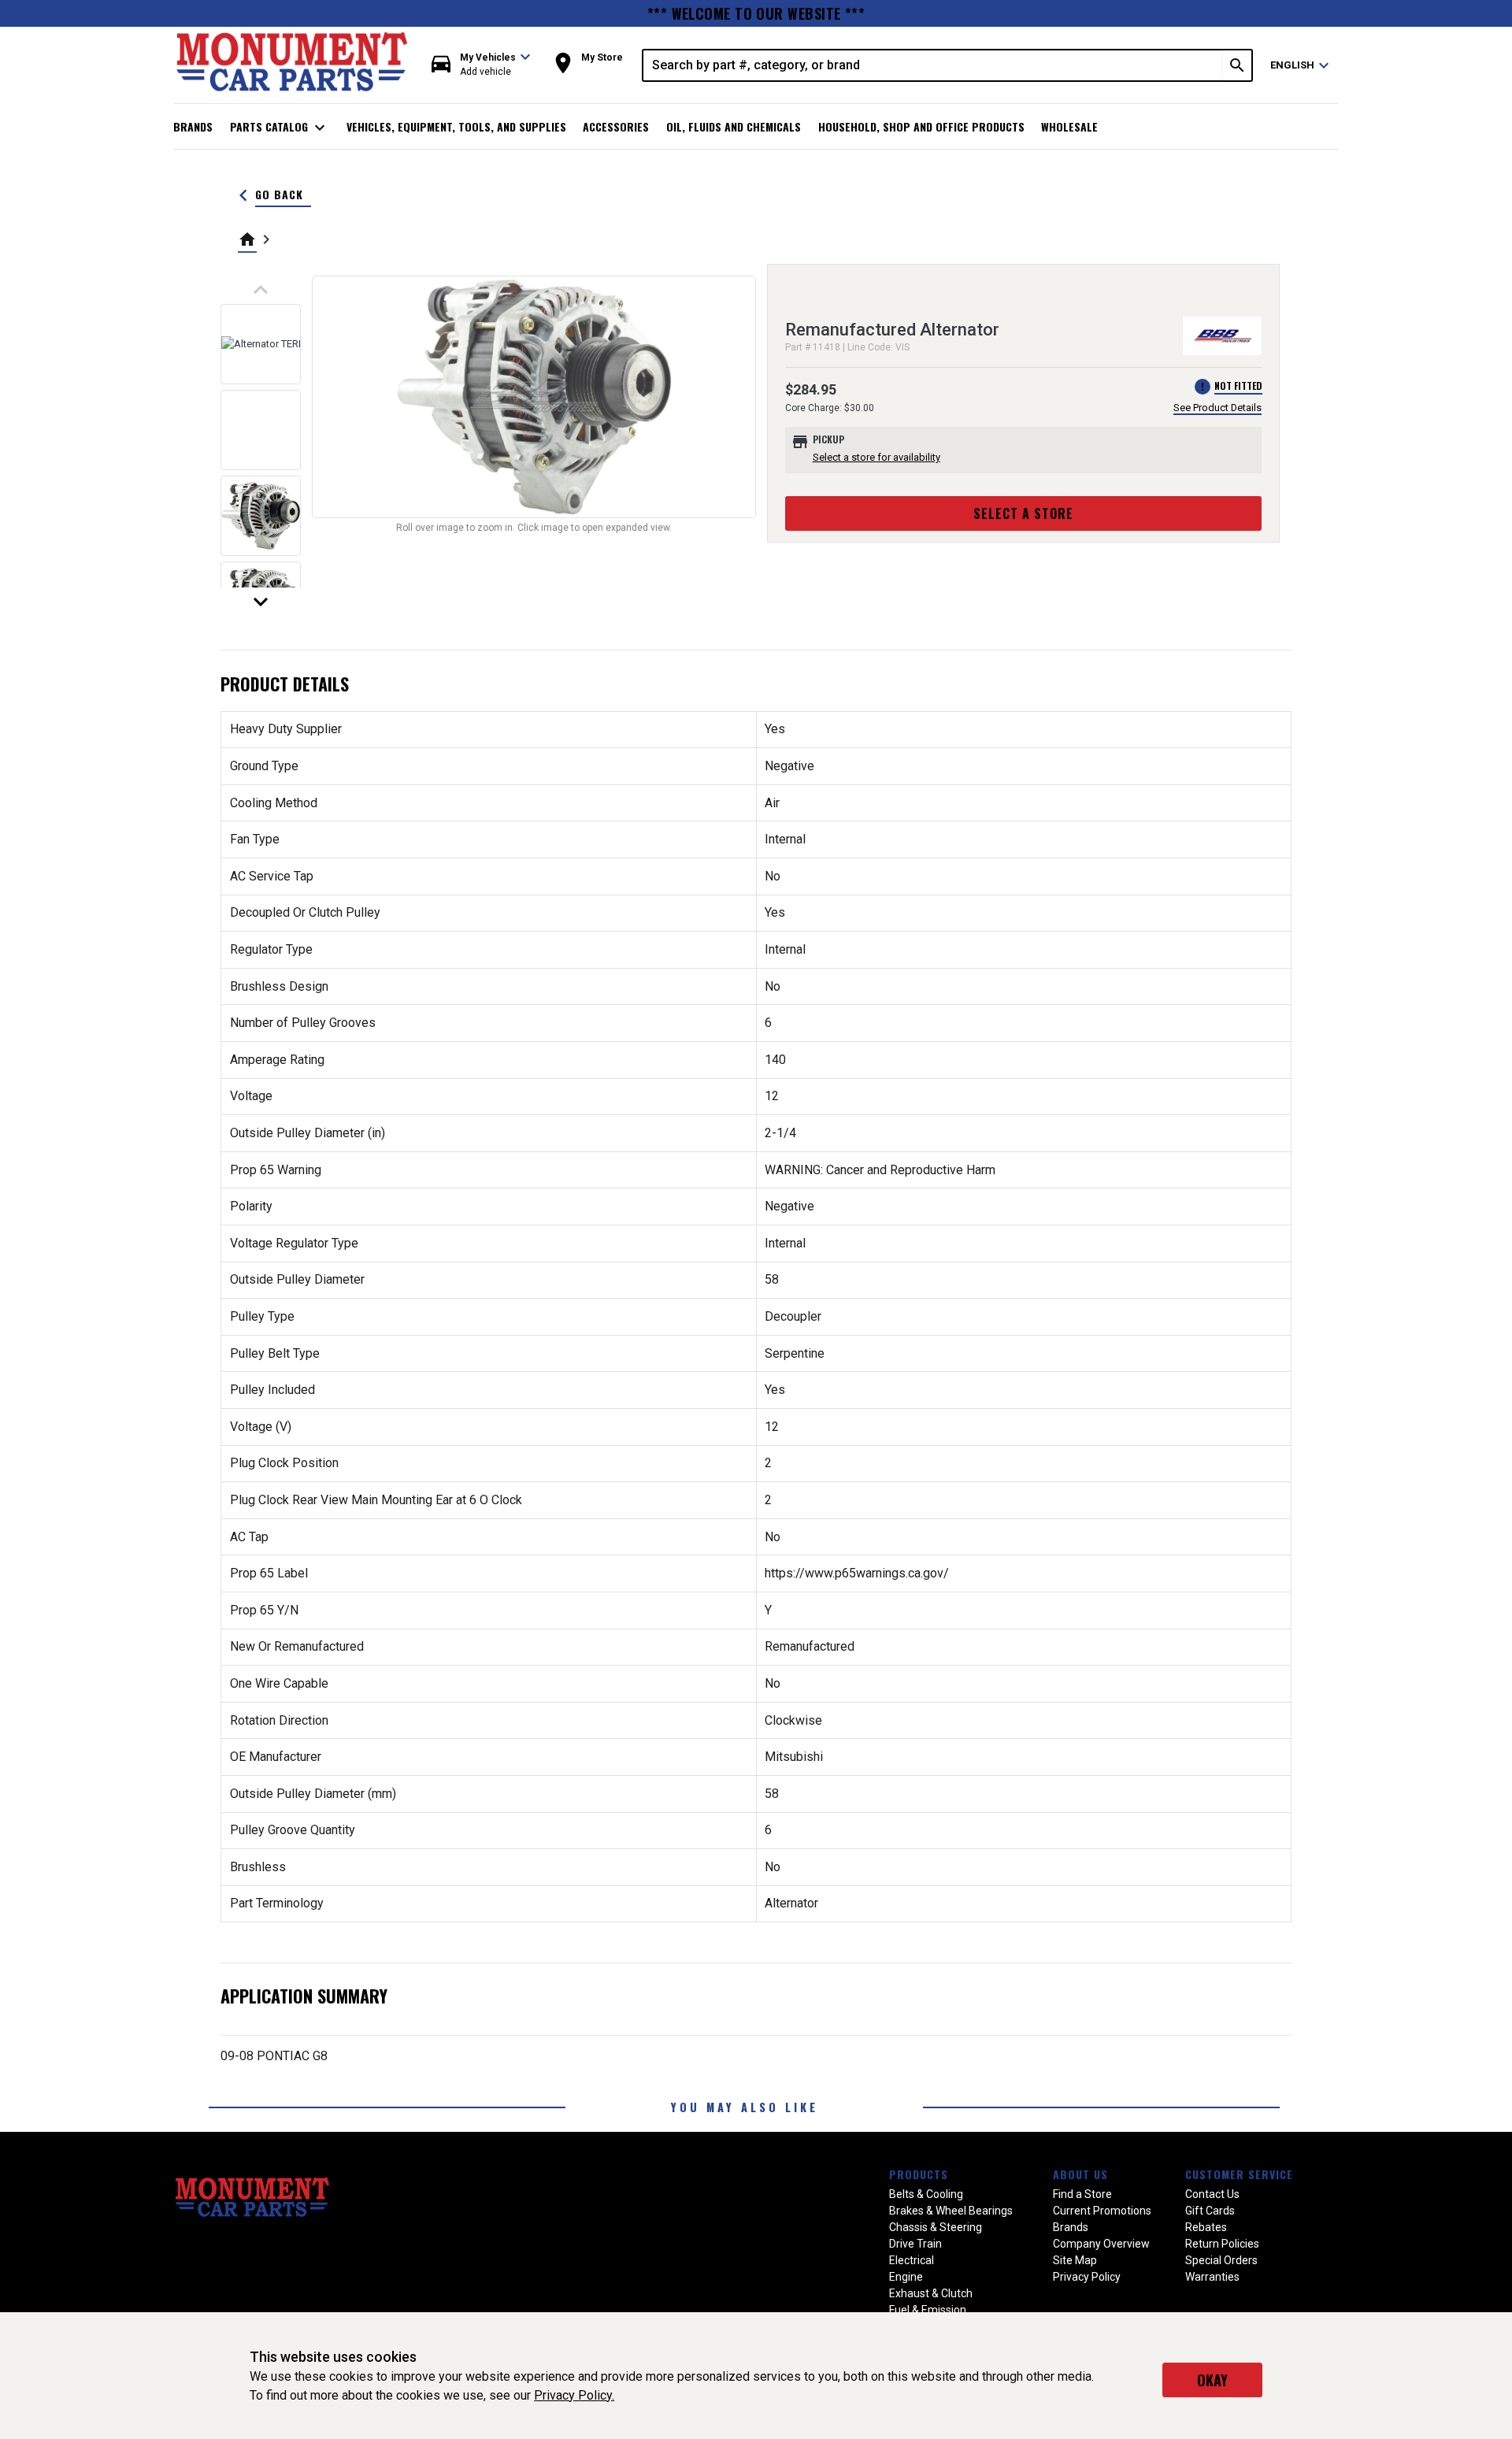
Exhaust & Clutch (931, 2293)
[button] (481, 65)
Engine (906, 2277)
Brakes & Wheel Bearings (951, 2211)
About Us (1080, 2174)
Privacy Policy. (574, 2395)
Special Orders (1221, 2260)
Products (919, 2174)
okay (1212, 2380)
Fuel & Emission (928, 2310)
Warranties (1212, 2277)
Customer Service (1239, 2174)
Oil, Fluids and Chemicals (734, 126)
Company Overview (1101, 2244)
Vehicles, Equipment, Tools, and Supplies (456, 126)
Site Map (1075, 2260)
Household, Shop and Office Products (921, 126)
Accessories (616, 126)
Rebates (1206, 2227)
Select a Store (1023, 513)
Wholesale (1069, 126)
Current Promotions (1102, 2211)
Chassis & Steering (936, 2227)
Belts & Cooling (926, 2194)
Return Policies (1222, 2244)
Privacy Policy (1087, 2277)
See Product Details (1217, 408)
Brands (193, 126)
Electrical (912, 2260)
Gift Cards (1210, 2211)
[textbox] (933, 65)
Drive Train (915, 2244)
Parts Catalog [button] (280, 128)
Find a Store (1082, 2194)
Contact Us (1212, 2194)
